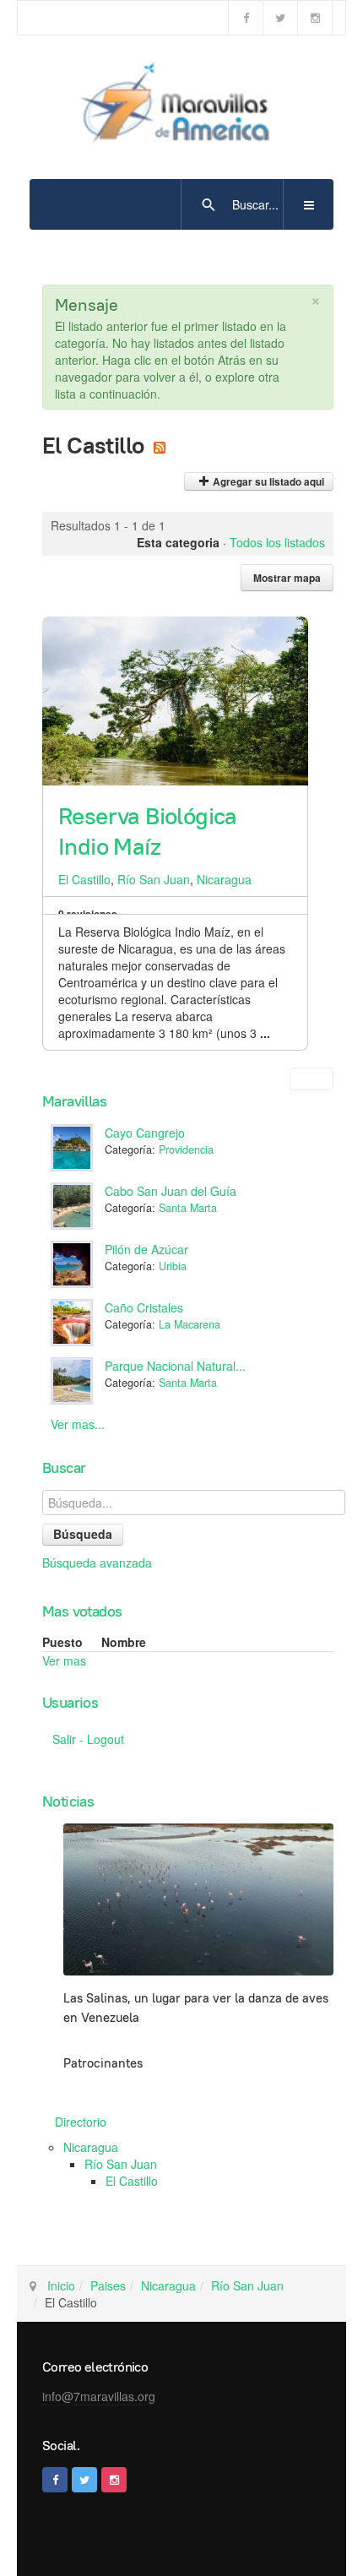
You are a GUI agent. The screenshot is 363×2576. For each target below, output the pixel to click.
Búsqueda (83, 1534)
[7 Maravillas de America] (181, 106)
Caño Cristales (144, 1307)
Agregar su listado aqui (267, 482)
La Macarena (190, 1324)
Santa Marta (188, 1208)
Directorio (81, 2122)
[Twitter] (280, 18)
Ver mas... (78, 1424)
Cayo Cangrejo (145, 1133)
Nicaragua (224, 879)
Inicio (61, 2285)
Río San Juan (154, 879)
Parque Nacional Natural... (175, 1366)
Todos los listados (277, 542)
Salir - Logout (88, 1739)
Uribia (173, 1266)
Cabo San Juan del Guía (171, 1191)
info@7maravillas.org (99, 2396)
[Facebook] (246, 18)
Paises (108, 2285)
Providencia (186, 1149)
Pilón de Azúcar (146, 1249)
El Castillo (84, 879)
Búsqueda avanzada (97, 1562)
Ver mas (64, 1660)
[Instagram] (315, 18)
